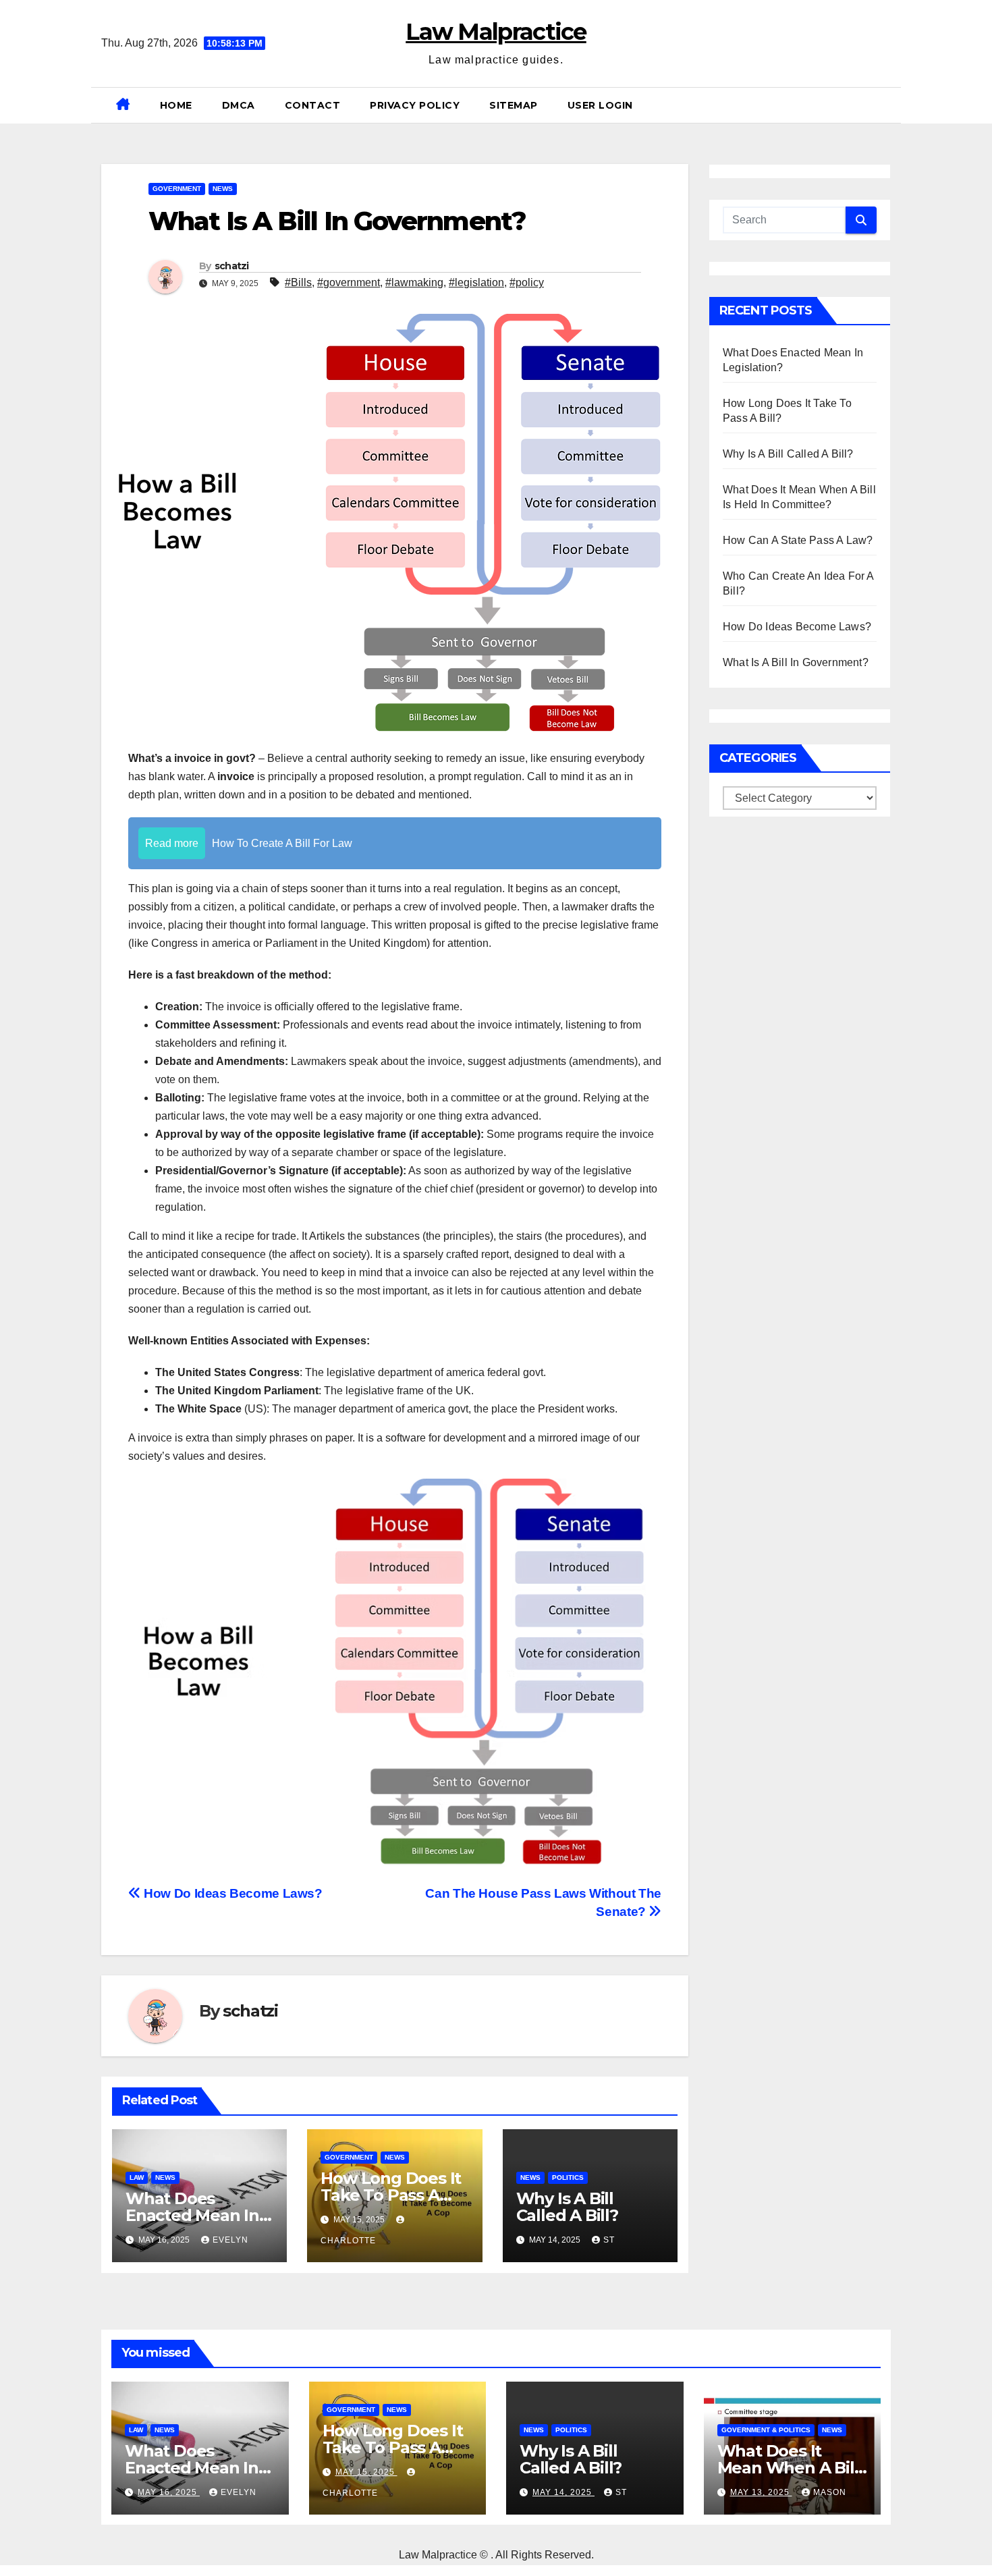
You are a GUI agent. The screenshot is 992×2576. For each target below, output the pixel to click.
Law (137, 2177)
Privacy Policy (415, 105)
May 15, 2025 (366, 2472)
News (223, 189)
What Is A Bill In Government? (796, 662)
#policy (527, 282)
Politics (568, 2177)
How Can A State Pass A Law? (798, 540)
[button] (885, 105)
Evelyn (230, 2240)
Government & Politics (766, 2430)
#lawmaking (414, 282)
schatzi (232, 266)
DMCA (239, 105)
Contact (313, 105)
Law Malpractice (496, 32)
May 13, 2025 (761, 2492)
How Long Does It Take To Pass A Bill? (391, 2195)
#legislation (476, 282)
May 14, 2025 (563, 2492)
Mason (830, 2492)
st (609, 2240)
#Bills (298, 282)
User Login (600, 105)
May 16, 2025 (169, 2492)
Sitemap (514, 105)
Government (177, 189)
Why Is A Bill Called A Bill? (567, 2207)
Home (176, 105)
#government (349, 282)
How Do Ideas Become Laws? (232, 1893)
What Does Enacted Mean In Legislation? (192, 2215)
